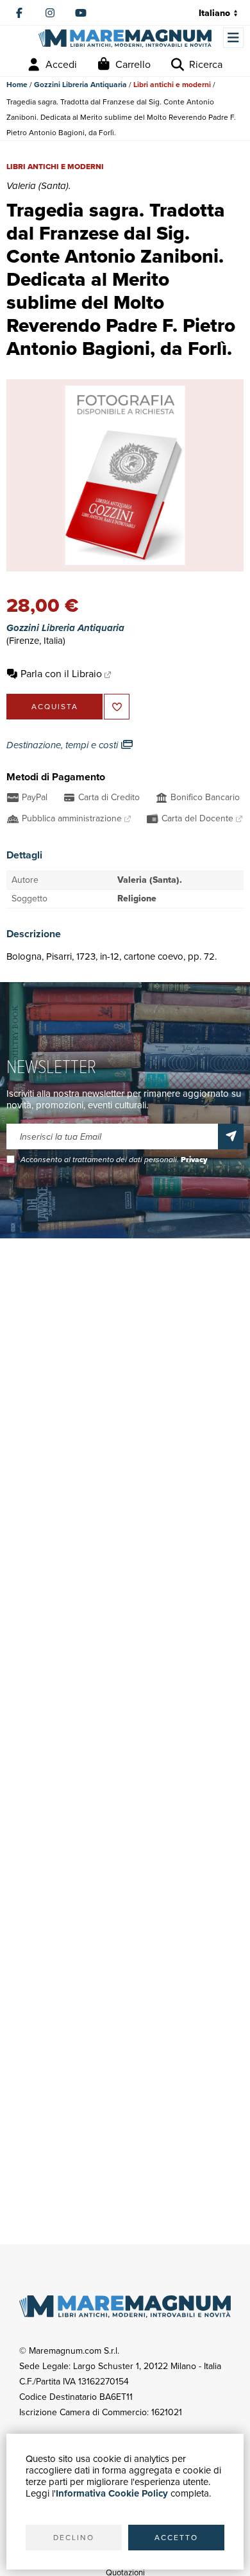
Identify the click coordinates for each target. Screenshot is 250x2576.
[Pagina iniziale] (125, 39)
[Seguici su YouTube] (81, 13)
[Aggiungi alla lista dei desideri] (117, 707)
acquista (55, 707)
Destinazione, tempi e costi (63, 745)
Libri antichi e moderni (172, 85)
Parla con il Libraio (61, 674)
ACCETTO (176, 2538)
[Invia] (231, 1136)
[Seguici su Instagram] (50, 13)
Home (17, 85)
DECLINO (74, 2538)
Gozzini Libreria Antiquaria (80, 85)
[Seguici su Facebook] (19, 13)
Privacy (194, 1160)
